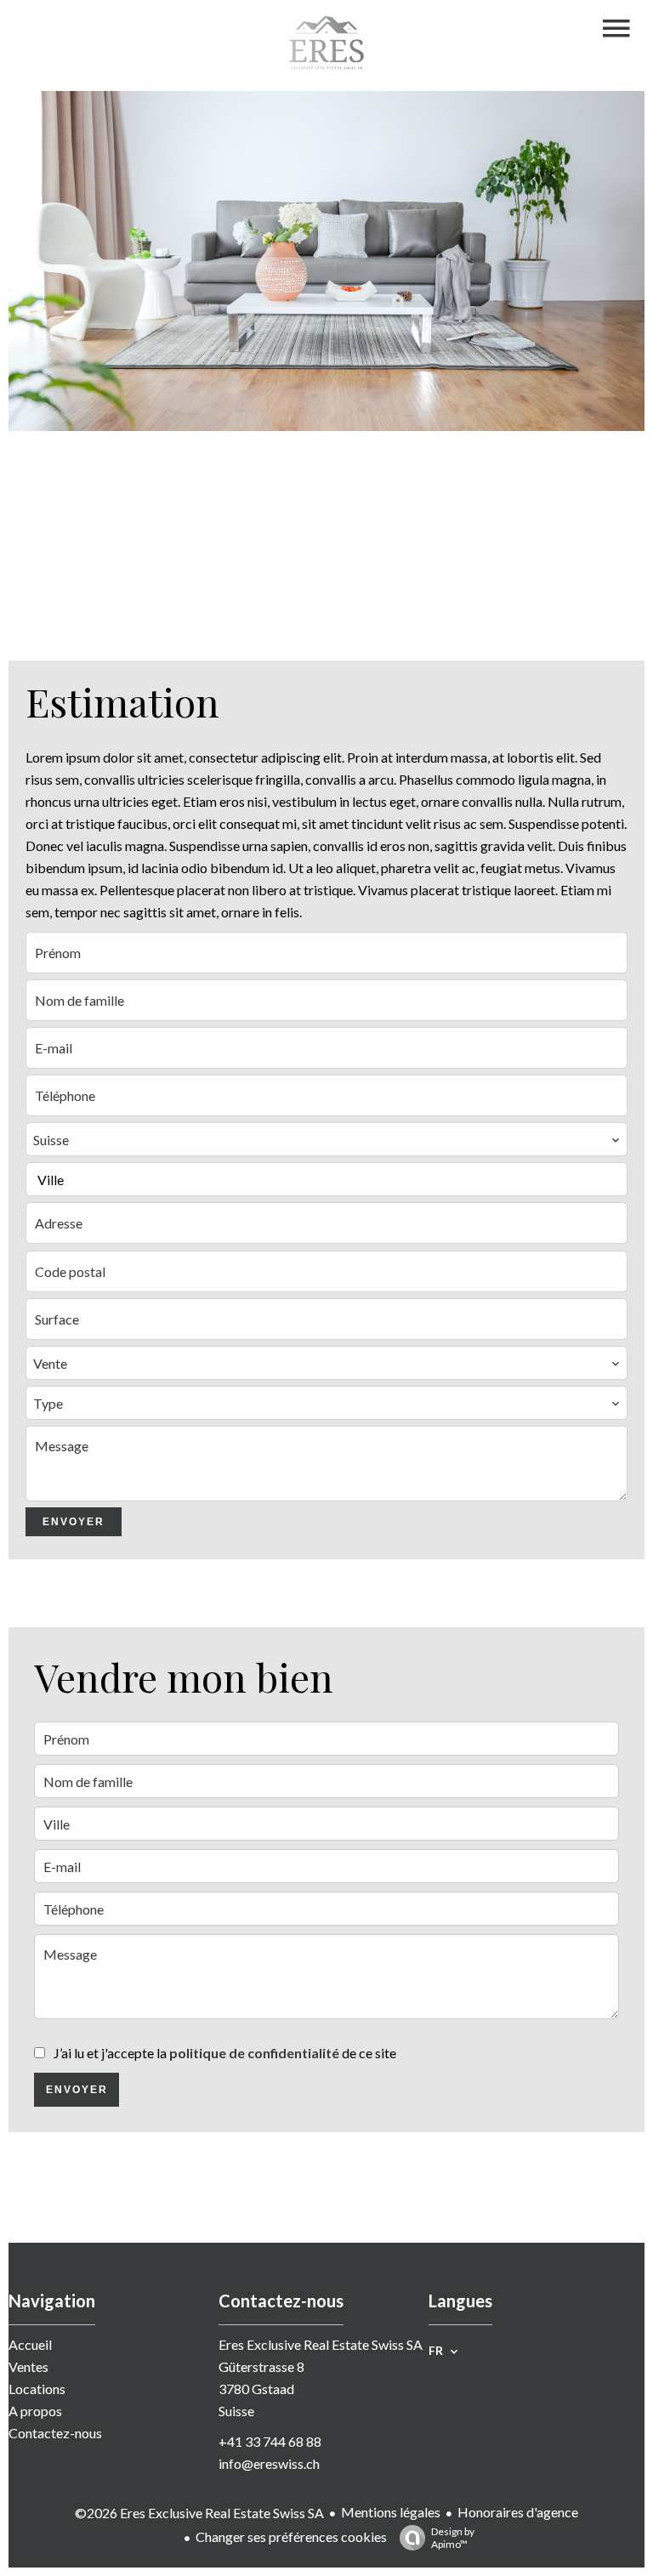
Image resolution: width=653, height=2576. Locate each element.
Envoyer (74, 1522)
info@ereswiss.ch (269, 2463)
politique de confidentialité (254, 2053)
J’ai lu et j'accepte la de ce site (225, 2053)
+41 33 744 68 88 (270, 2441)
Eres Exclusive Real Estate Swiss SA (321, 2344)
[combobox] (326, 1139)
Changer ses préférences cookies (291, 2536)
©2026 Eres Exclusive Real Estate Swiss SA (199, 2513)
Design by (453, 2538)
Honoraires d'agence (518, 2512)
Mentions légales (391, 2512)
